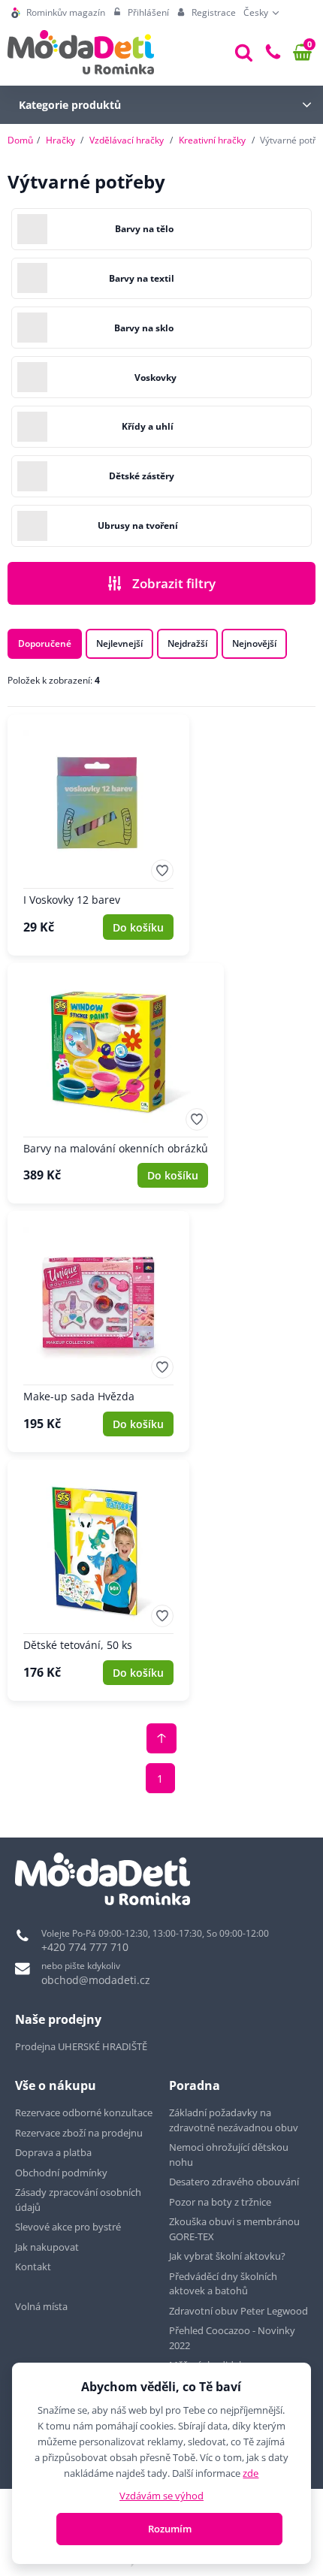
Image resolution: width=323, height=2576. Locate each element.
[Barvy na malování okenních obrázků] (116, 1084)
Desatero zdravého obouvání (234, 2182)
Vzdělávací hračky (127, 140)
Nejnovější (254, 643)
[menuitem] (58, 13)
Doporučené (45, 643)
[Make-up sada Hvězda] (98, 1332)
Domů (20, 140)
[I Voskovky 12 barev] (98, 835)
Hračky (60, 140)
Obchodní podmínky (61, 2173)
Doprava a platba (53, 2152)
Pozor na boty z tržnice (220, 2202)
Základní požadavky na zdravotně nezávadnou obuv (234, 2120)
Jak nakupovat (47, 2247)
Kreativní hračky (212, 140)
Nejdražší (187, 643)
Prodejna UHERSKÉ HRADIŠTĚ (81, 2046)
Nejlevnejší (119, 643)
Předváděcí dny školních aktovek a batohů (223, 2284)
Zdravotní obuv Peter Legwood (238, 2311)
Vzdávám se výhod (161, 2496)
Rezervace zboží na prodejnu (79, 2133)
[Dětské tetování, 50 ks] (98, 1580)
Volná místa (41, 2306)
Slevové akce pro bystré (68, 2227)
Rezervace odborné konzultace (84, 2112)
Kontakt (33, 2266)
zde (251, 2473)
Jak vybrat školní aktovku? (227, 2256)
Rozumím (170, 2529)
